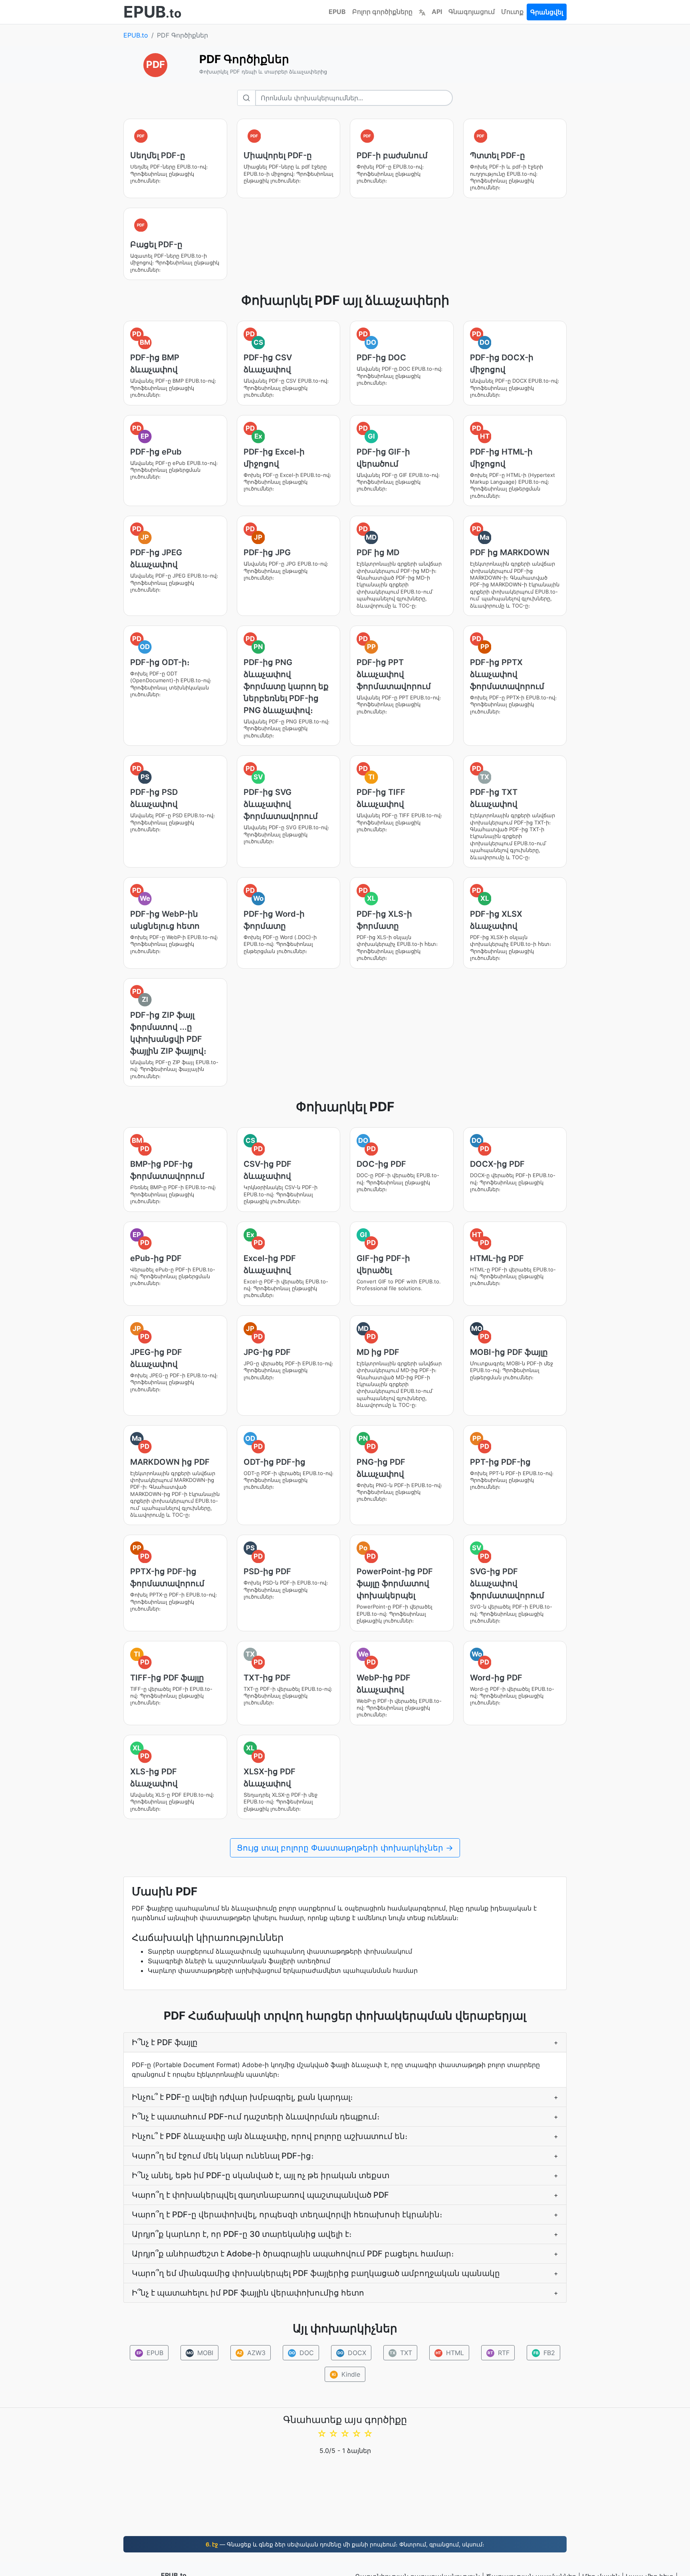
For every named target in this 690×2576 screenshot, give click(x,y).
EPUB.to (136, 35)
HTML (450, 2353)
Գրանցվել (547, 12)
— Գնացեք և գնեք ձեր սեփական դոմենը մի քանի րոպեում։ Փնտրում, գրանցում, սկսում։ (345, 2544)
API (437, 12)
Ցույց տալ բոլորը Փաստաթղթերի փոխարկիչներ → (345, 1848)
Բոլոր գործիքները (382, 12)
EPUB (337, 12)
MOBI (200, 2353)
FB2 (544, 2353)
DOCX (352, 2353)
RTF (499, 2353)
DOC (302, 2353)
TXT (401, 2353)
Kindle (346, 2374)
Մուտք (512, 12)
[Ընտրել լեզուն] (422, 12)
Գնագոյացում (472, 12)
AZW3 (251, 2353)
